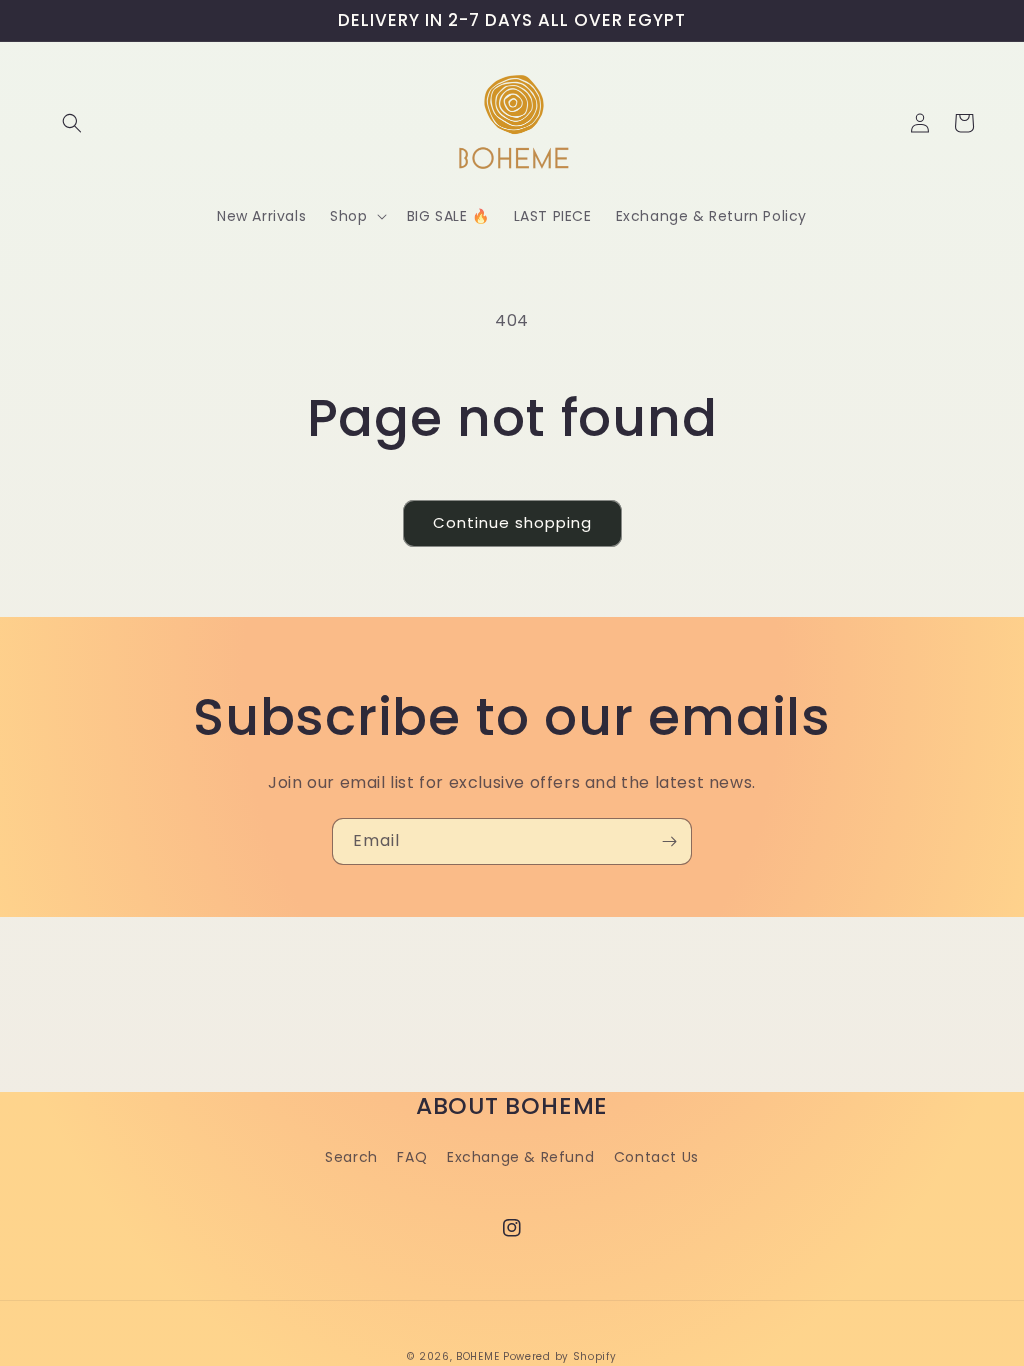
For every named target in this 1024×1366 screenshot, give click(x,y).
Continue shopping (512, 522)
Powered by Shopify (560, 1356)
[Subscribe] (669, 841)
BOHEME (477, 1356)
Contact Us (656, 1157)
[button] (72, 123)
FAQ (412, 1157)
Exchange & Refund (520, 1157)
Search (351, 1157)
